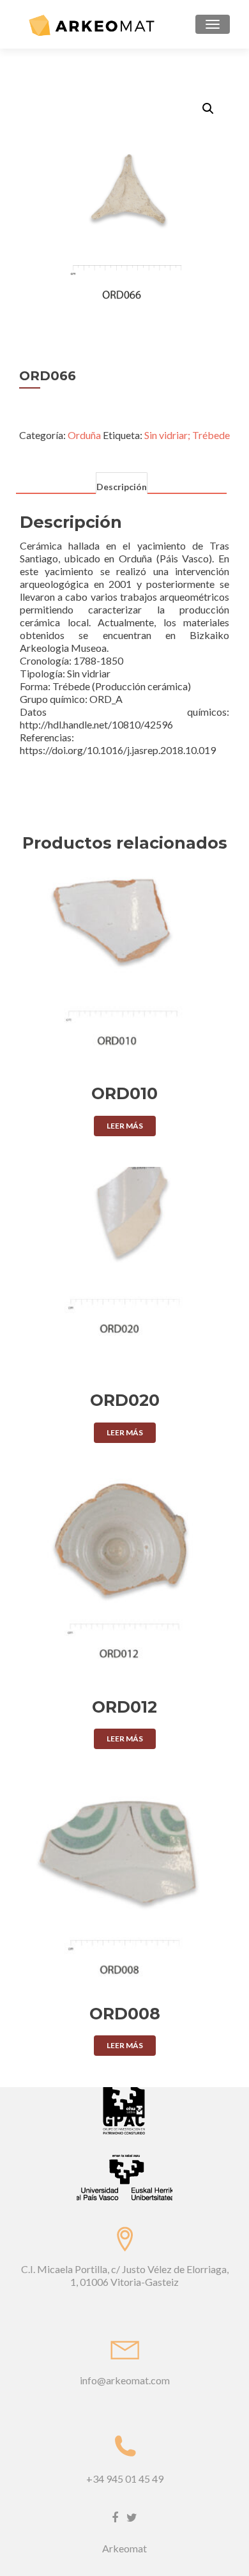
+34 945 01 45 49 (125, 2479)
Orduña (84, 435)
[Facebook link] (115, 2517)
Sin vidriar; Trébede (187, 435)
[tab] (121, 484)
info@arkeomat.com (125, 2380)
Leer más (125, 1126)
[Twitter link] (132, 2517)
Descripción (122, 487)
